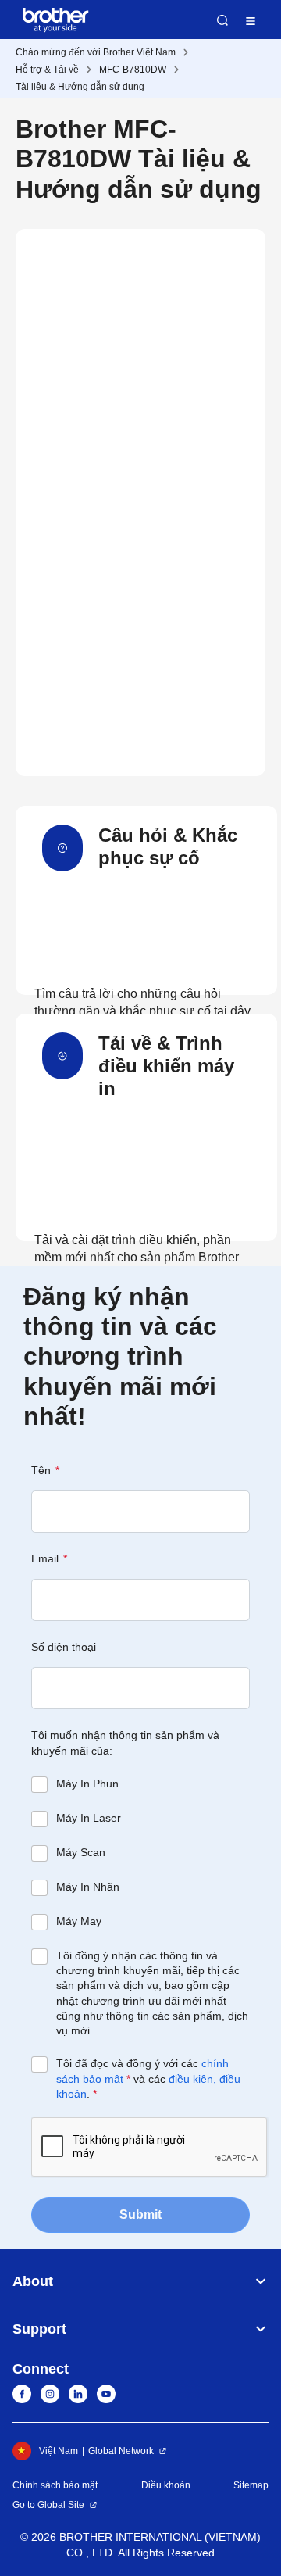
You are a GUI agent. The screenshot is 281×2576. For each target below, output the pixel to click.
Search (222, 20)
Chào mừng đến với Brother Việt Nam (96, 52)
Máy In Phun (87, 1784)
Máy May (79, 1921)
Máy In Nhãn (88, 1887)
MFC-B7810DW (133, 70)
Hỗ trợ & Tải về (47, 70)
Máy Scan (81, 1852)
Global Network (121, 2451)
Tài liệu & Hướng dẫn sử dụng (80, 87)
